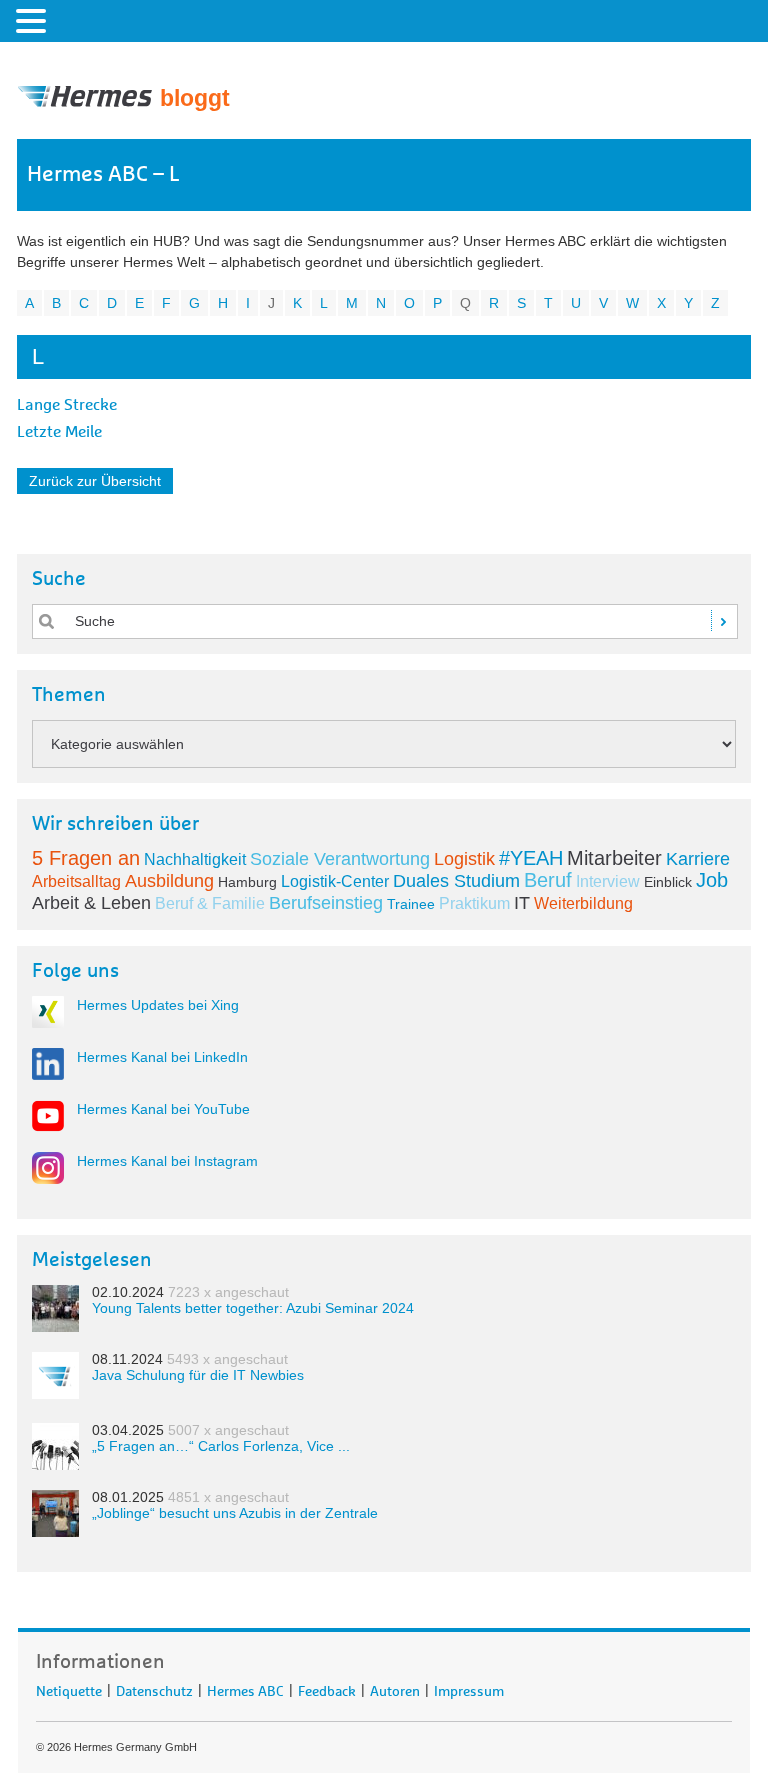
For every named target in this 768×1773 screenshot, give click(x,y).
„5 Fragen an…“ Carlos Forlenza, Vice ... (221, 1446)
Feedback (327, 1688)
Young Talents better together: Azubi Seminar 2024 (253, 1308)
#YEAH (531, 858)
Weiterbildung (583, 903)
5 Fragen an (86, 858)
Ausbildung (169, 881)
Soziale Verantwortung (340, 859)
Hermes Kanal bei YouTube (163, 1109)
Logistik (464, 859)
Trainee (411, 904)
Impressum (469, 1688)
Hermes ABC (245, 1688)
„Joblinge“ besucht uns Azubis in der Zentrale (235, 1513)
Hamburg (247, 882)
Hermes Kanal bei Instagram (167, 1161)
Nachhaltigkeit (195, 859)
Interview (608, 881)
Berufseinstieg (326, 903)
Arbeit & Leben (91, 903)
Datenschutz (154, 1688)
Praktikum (474, 903)
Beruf (548, 880)
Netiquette (69, 1688)
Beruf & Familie (210, 903)
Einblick (668, 882)
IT (522, 903)
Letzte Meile (59, 432)
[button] (34, 20)
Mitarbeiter (614, 858)
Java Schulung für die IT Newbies (198, 1375)
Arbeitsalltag (76, 881)
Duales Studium (456, 881)
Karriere (698, 859)
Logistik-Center (335, 881)
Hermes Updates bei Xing (158, 1005)
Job (712, 880)
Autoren (395, 1688)
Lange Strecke (67, 405)
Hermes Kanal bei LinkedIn (162, 1057)
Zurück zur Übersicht (95, 481)
